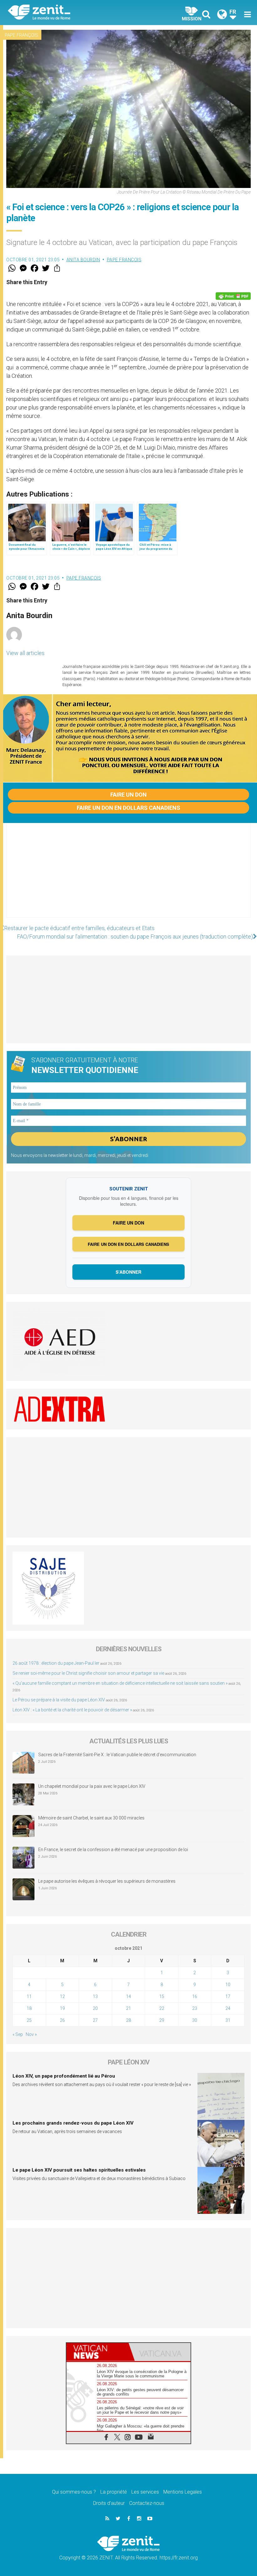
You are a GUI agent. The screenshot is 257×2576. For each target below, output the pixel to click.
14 (128, 1996)
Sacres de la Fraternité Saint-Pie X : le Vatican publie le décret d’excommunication (117, 1755)
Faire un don (128, 795)
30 (195, 2020)
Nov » (31, 2034)
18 (29, 2008)
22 (162, 2008)
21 (128, 2008)
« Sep (18, 2034)
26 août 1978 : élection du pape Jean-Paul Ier (56, 1663)
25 (29, 2020)
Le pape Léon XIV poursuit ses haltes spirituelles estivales (79, 2170)
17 (228, 1996)
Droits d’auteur (109, 2503)
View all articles (25, 653)
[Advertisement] (128, 877)
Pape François (21, 35)
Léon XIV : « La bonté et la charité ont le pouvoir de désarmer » (72, 1710)
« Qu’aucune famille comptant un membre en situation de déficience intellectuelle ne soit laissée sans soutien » (120, 1683)
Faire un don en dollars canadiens (128, 808)
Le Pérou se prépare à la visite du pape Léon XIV (59, 1700)
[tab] (97, 2352)
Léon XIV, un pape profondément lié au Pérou (64, 2076)
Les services (145, 2492)
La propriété (114, 2492)
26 (62, 2020)
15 (162, 1996)
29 (162, 2020)
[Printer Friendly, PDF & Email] (233, 296)
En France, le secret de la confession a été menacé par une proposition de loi (113, 1850)
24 (228, 2008)
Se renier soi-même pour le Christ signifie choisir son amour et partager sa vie (88, 1673)
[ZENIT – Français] (72, 13)
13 (95, 1996)
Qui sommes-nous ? (74, 2492)
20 (95, 2008)
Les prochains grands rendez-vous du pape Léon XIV (73, 2123)
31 (228, 2020)
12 (62, 1996)
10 (228, 1985)
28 (128, 2020)
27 (95, 2020)
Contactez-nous (147, 2503)
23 (195, 2008)
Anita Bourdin (83, 260)
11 (29, 1996)
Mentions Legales (183, 2492)
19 (62, 2008)
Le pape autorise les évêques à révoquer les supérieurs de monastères (107, 1881)
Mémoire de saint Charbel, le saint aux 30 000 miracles (91, 1818)
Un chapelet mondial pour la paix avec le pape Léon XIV (92, 1786)
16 (195, 1996)
